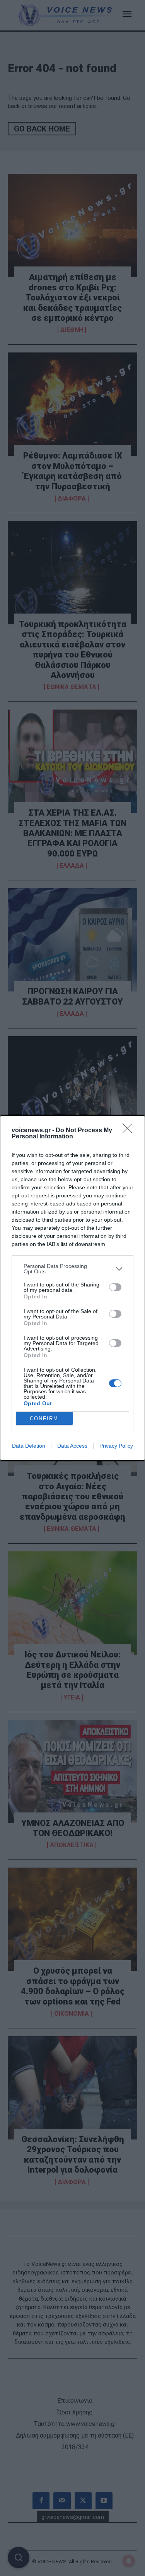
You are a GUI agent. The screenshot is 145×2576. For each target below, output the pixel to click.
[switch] (115, 1287)
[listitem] (72, 1269)
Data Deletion (29, 1446)
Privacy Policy (116, 1446)
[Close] (130, 1131)
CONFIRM (44, 1419)
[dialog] (72, 1288)
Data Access (72, 1446)
